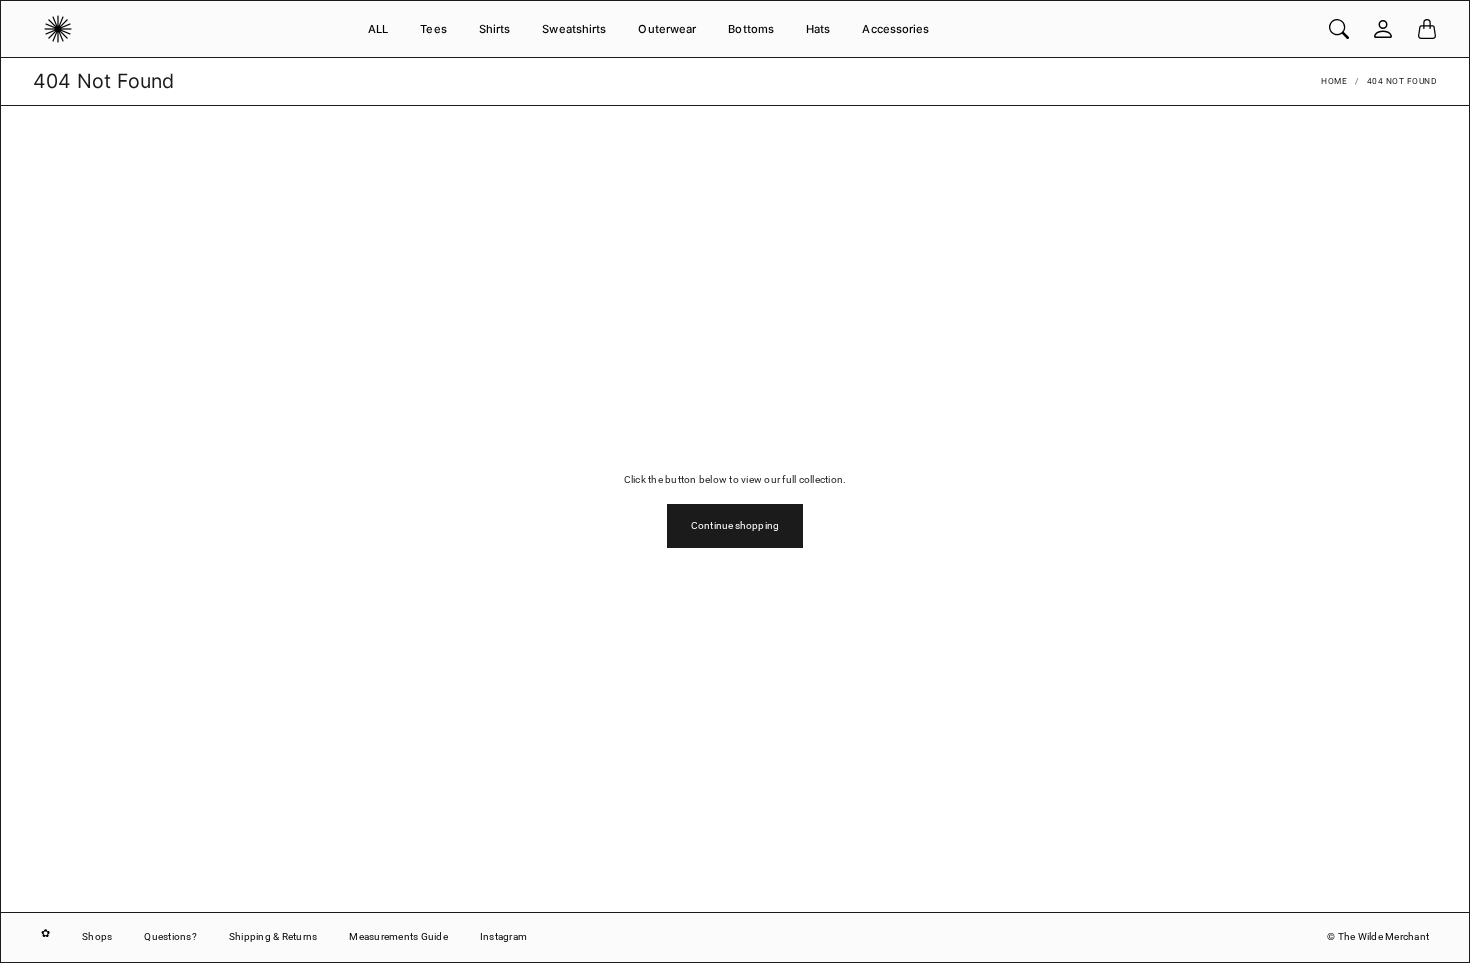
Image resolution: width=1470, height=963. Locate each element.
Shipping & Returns (273, 936)
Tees (433, 29)
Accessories (895, 29)
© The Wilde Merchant (1378, 936)
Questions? (170, 936)
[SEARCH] (1339, 29)
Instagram (503, 936)
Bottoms (751, 29)
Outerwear (667, 29)
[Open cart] (1427, 29)
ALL (378, 29)
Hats (818, 29)
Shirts (495, 29)
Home (1334, 81)
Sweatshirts (574, 29)
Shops (97, 936)
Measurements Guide (398, 936)
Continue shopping (735, 525)
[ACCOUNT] (1383, 29)
